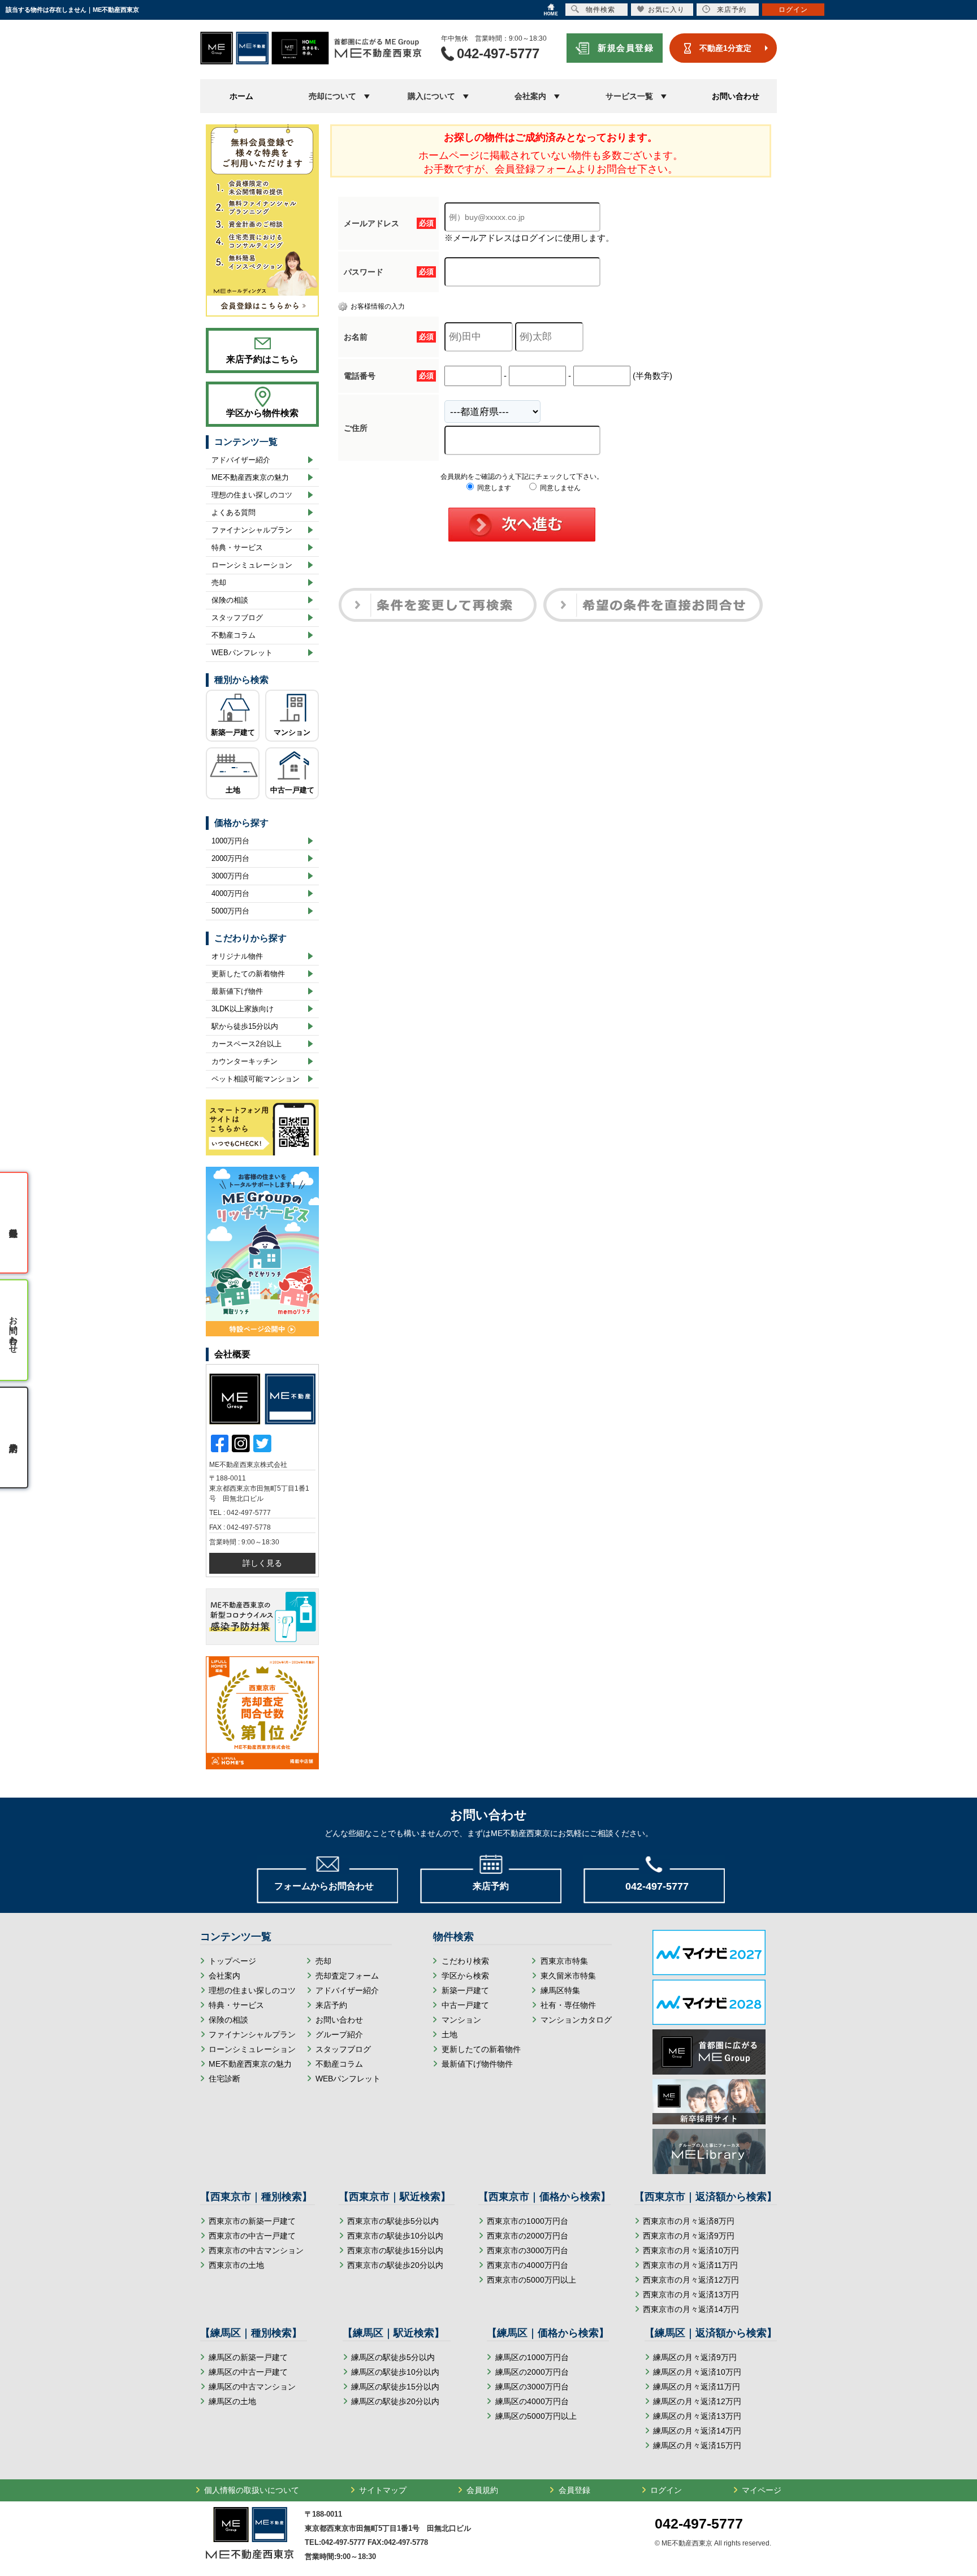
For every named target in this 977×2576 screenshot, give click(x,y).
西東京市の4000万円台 (528, 2265)
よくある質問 (234, 512)
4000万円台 (230, 893)
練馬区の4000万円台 (532, 2401)
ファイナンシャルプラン (252, 530)
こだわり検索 (465, 1961)
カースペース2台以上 (247, 1044)
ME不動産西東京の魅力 (250, 477)
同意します (493, 488)
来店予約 (331, 2005)
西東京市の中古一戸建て (252, 2236)
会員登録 (574, 2490)
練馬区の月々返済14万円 (697, 2431)
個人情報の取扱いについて (252, 2490)
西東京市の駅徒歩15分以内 (395, 2250)
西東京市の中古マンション (256, 2250)
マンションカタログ (576, 2020)
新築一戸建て (233, 732)
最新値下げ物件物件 (477, 2064)
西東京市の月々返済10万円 (691, 2250)
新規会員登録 (626, 48)
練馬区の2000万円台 (532, 2372)
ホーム (241, 96)
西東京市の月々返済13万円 (691, 2294)
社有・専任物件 (568, 2005)
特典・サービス (237, 547)
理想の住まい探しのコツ (252, 495)
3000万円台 (230, 876)
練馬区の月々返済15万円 (697, 2445)
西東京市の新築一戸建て (252, 2221)
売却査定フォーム (347, 1976)
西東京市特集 (564, 1961)
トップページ (232, 1961)
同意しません (559, 488)
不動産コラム (234, 635)
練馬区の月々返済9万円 (695, 2357)
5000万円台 (230, 911)
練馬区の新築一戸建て (248, 2357)
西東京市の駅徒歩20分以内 (395, 2265)
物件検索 (600, 10)
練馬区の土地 (232, 2401)
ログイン (666, 2490)
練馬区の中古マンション (252, 2387)
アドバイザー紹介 (241, 460)
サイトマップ (383, 2490)
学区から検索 (465, 1976)
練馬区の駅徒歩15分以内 (395, 2387)
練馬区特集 (560, 1990)
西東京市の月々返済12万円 (691, 2280)
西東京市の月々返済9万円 (689, 2236)
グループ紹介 (339, 2034)
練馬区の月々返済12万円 (697, 2401)
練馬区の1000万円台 (532, 2357)
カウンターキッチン (245, 1061)
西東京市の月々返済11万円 (690, 2265)
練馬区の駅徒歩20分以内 (395, 2401)
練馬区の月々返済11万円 (697, 2387)
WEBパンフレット (242, 653)
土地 (233, 790)
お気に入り (666, 10)
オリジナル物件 (237, 956)
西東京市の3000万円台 (528, 2250)
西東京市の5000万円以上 (531, 2280)
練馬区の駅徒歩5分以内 (393, 2357)
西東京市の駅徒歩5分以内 (393, 2221)
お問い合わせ (736, 96)
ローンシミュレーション (252, 565)
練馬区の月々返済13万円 (697, 2416)
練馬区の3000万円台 (532, 2387)
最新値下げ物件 (237, 991)
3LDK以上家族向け (243, 1009)
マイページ (762, 2490)
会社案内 (224, 1976)
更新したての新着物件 (248, 974)
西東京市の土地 (236, 2265)
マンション (292, 732)
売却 (219, 583)
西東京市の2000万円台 (528, 2236)
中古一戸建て (292, 790)
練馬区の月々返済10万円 (697, 2372)
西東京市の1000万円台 (528, 2221)
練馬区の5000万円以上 (536, 2416)
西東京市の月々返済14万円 (691, 2309)
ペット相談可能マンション (256, 1079)
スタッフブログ (237, 618)
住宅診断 (224, 2079)
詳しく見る (262, 1563)
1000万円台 (230, 841)
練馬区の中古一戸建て (248, 2372)
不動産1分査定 (725, 48)
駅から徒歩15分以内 (245, 1026)
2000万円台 (230, 858)
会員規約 (482, 2490)
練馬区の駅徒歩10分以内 (395, 2372)
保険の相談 (230, 600)
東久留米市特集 (568, 1976)
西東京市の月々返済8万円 (689, 2221)
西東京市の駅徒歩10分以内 (395, 2236)
